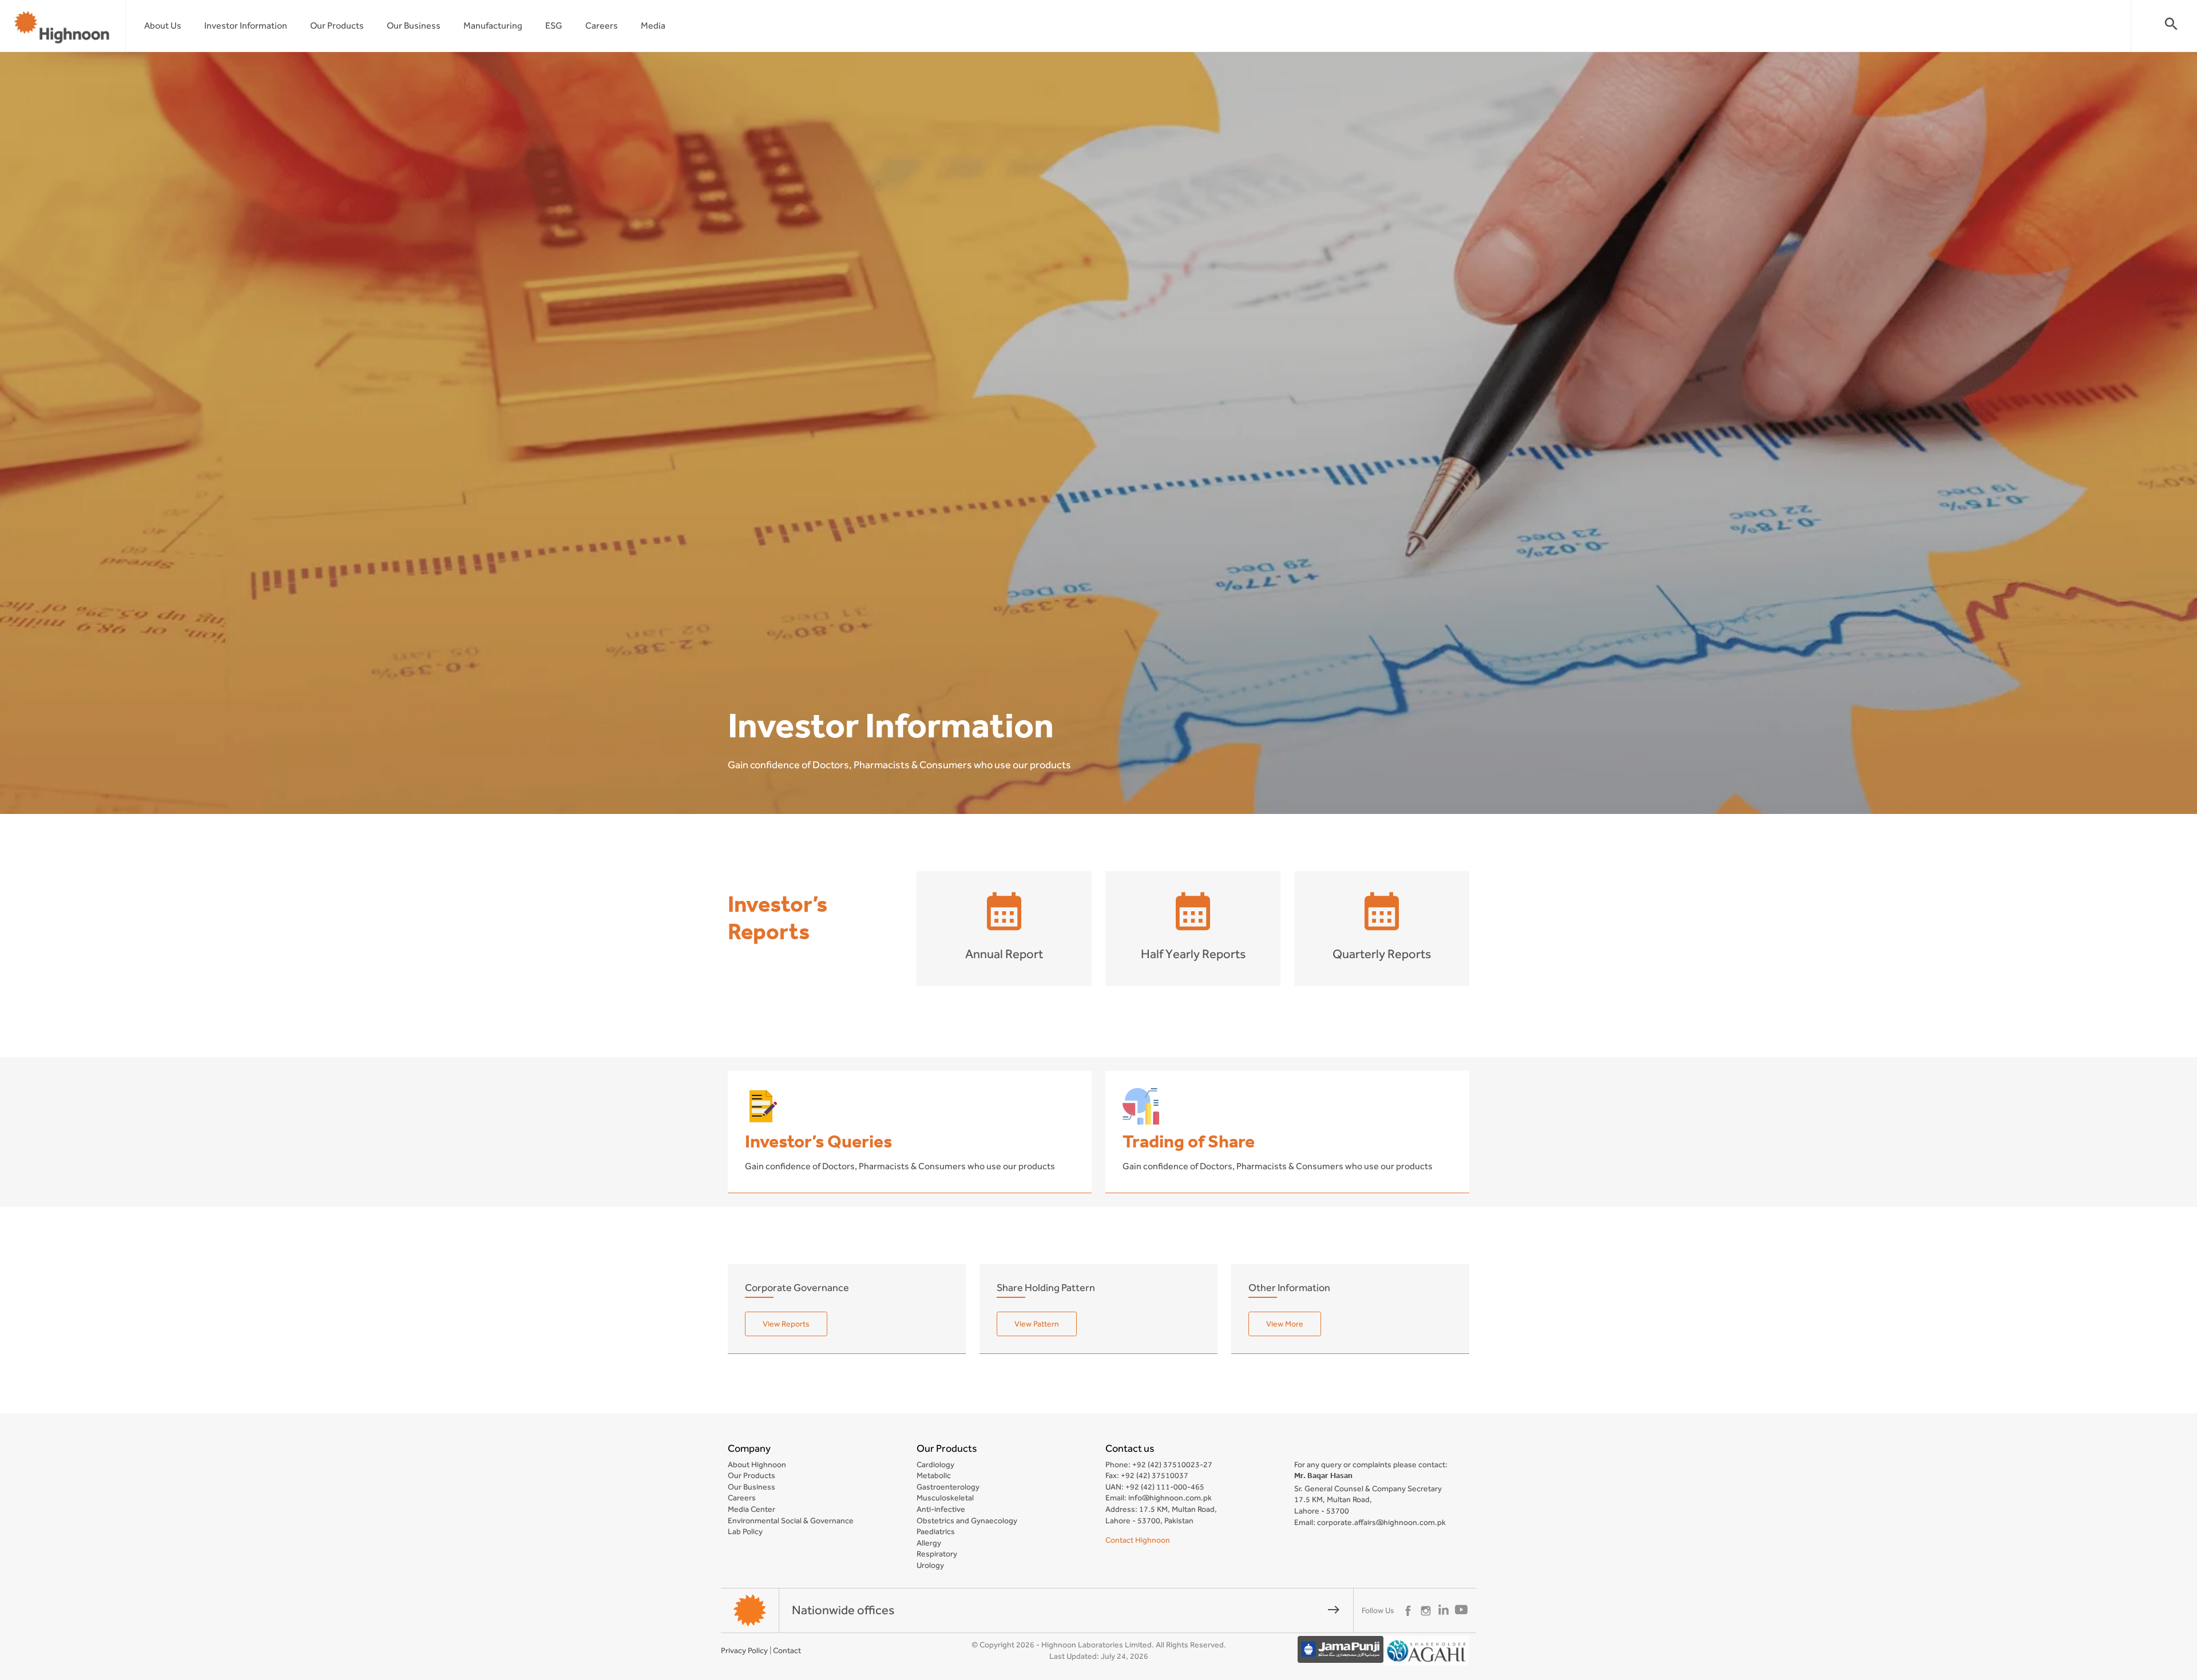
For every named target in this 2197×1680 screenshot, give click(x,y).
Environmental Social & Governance (791, 1520)
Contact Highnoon (1138, 1540)
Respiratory (937, 1554)
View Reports (786, 1324)
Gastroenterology (948, 1487)
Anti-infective (941, 1509)
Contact (787, 1650)
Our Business (414, 25)
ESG (554, 25)
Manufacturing (493, 25)
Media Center (751, 1509)
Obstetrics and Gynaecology (967, 1520)
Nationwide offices (1066, 1610)
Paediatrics (936, 1531)
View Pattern (1037, 1324)
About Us (163, 25)
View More (1285, 1324)
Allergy (929, 1543)
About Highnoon (757, 1464)
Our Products (337, 25)
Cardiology (935, 1464)
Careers (602, 25)
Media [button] (653, 25)
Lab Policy (745, 1531)
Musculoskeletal (945, 1498)
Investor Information (246, 25)
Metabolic (934, 1475)
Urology (930, 1565)
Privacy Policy (744, 1650)
